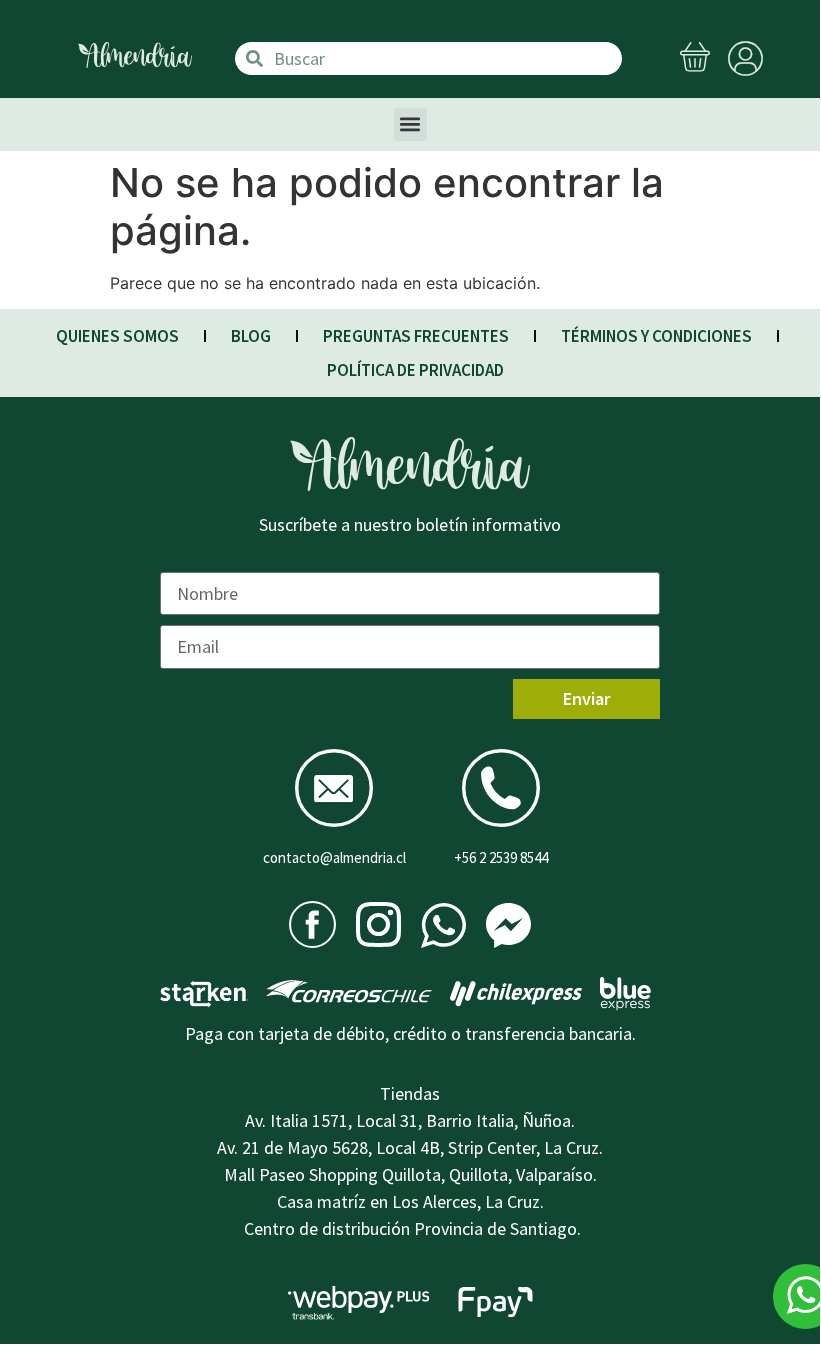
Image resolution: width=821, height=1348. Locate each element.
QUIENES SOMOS (117, 336)
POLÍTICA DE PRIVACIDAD (415, 370)
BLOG (251, 336)
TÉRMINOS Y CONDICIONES (656, 336)
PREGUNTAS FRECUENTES (416, 336)
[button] (410, 124)
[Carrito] (695, 59)
